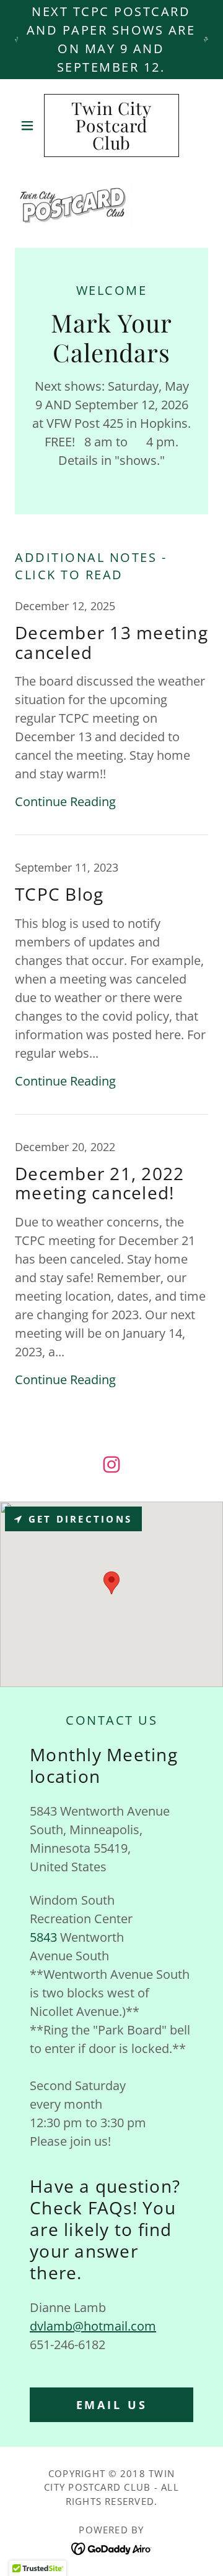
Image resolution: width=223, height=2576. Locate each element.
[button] (29, 125)
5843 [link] (43, 1937)
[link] (111, 125)
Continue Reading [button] (65, 801)
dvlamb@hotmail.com (93, 2326)
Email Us (112, 2405)
